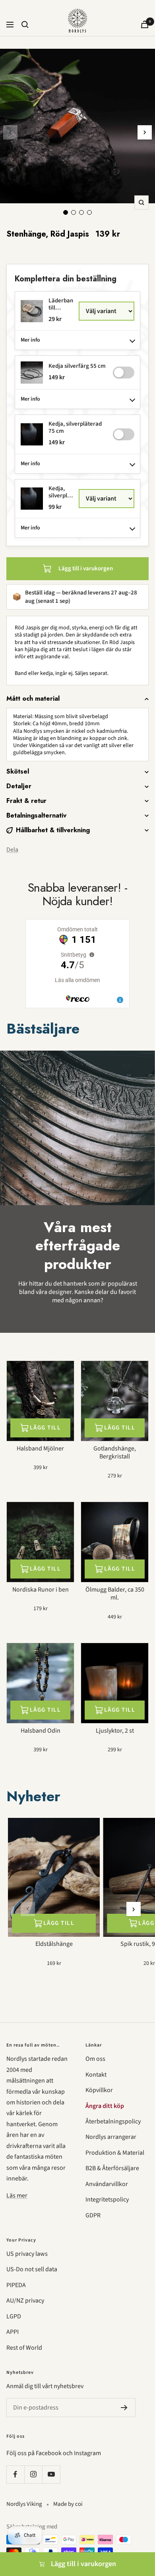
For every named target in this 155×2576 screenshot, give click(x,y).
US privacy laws (27, 2254)
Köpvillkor (99, 2090)
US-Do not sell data (32, 2269)
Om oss (95, 2059)
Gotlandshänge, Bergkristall (115, 1453)
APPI (13, 2332)
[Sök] (25, 25)
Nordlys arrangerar (111, 2137)
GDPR (93, 2215)
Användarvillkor (107, 2184)
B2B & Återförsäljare (112, 2168)
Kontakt (96, 2075)
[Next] (145, 132)
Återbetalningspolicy (113, 2121)
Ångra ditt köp (105, 2106)
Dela (12, 850)
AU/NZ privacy (25, 2301)
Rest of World (24, 2348)
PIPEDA (16, 2285)
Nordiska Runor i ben (41, 1590)
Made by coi (68, 2504)
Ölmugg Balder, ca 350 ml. (115, 1594)
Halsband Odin (41, 1731)
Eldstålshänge (54, 1944)
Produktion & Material (115, 2153)
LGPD (14, 2316)
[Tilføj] (124, 373)
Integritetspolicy (107, 2200)
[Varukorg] (145, 24)
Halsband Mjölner (40, 1449)
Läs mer (17, 2196)
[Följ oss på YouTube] (51, 2474)
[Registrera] (124, 2408)
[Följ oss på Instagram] (33, 2474)
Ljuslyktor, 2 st (115, 1731)
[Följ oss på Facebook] (15, 2474)
